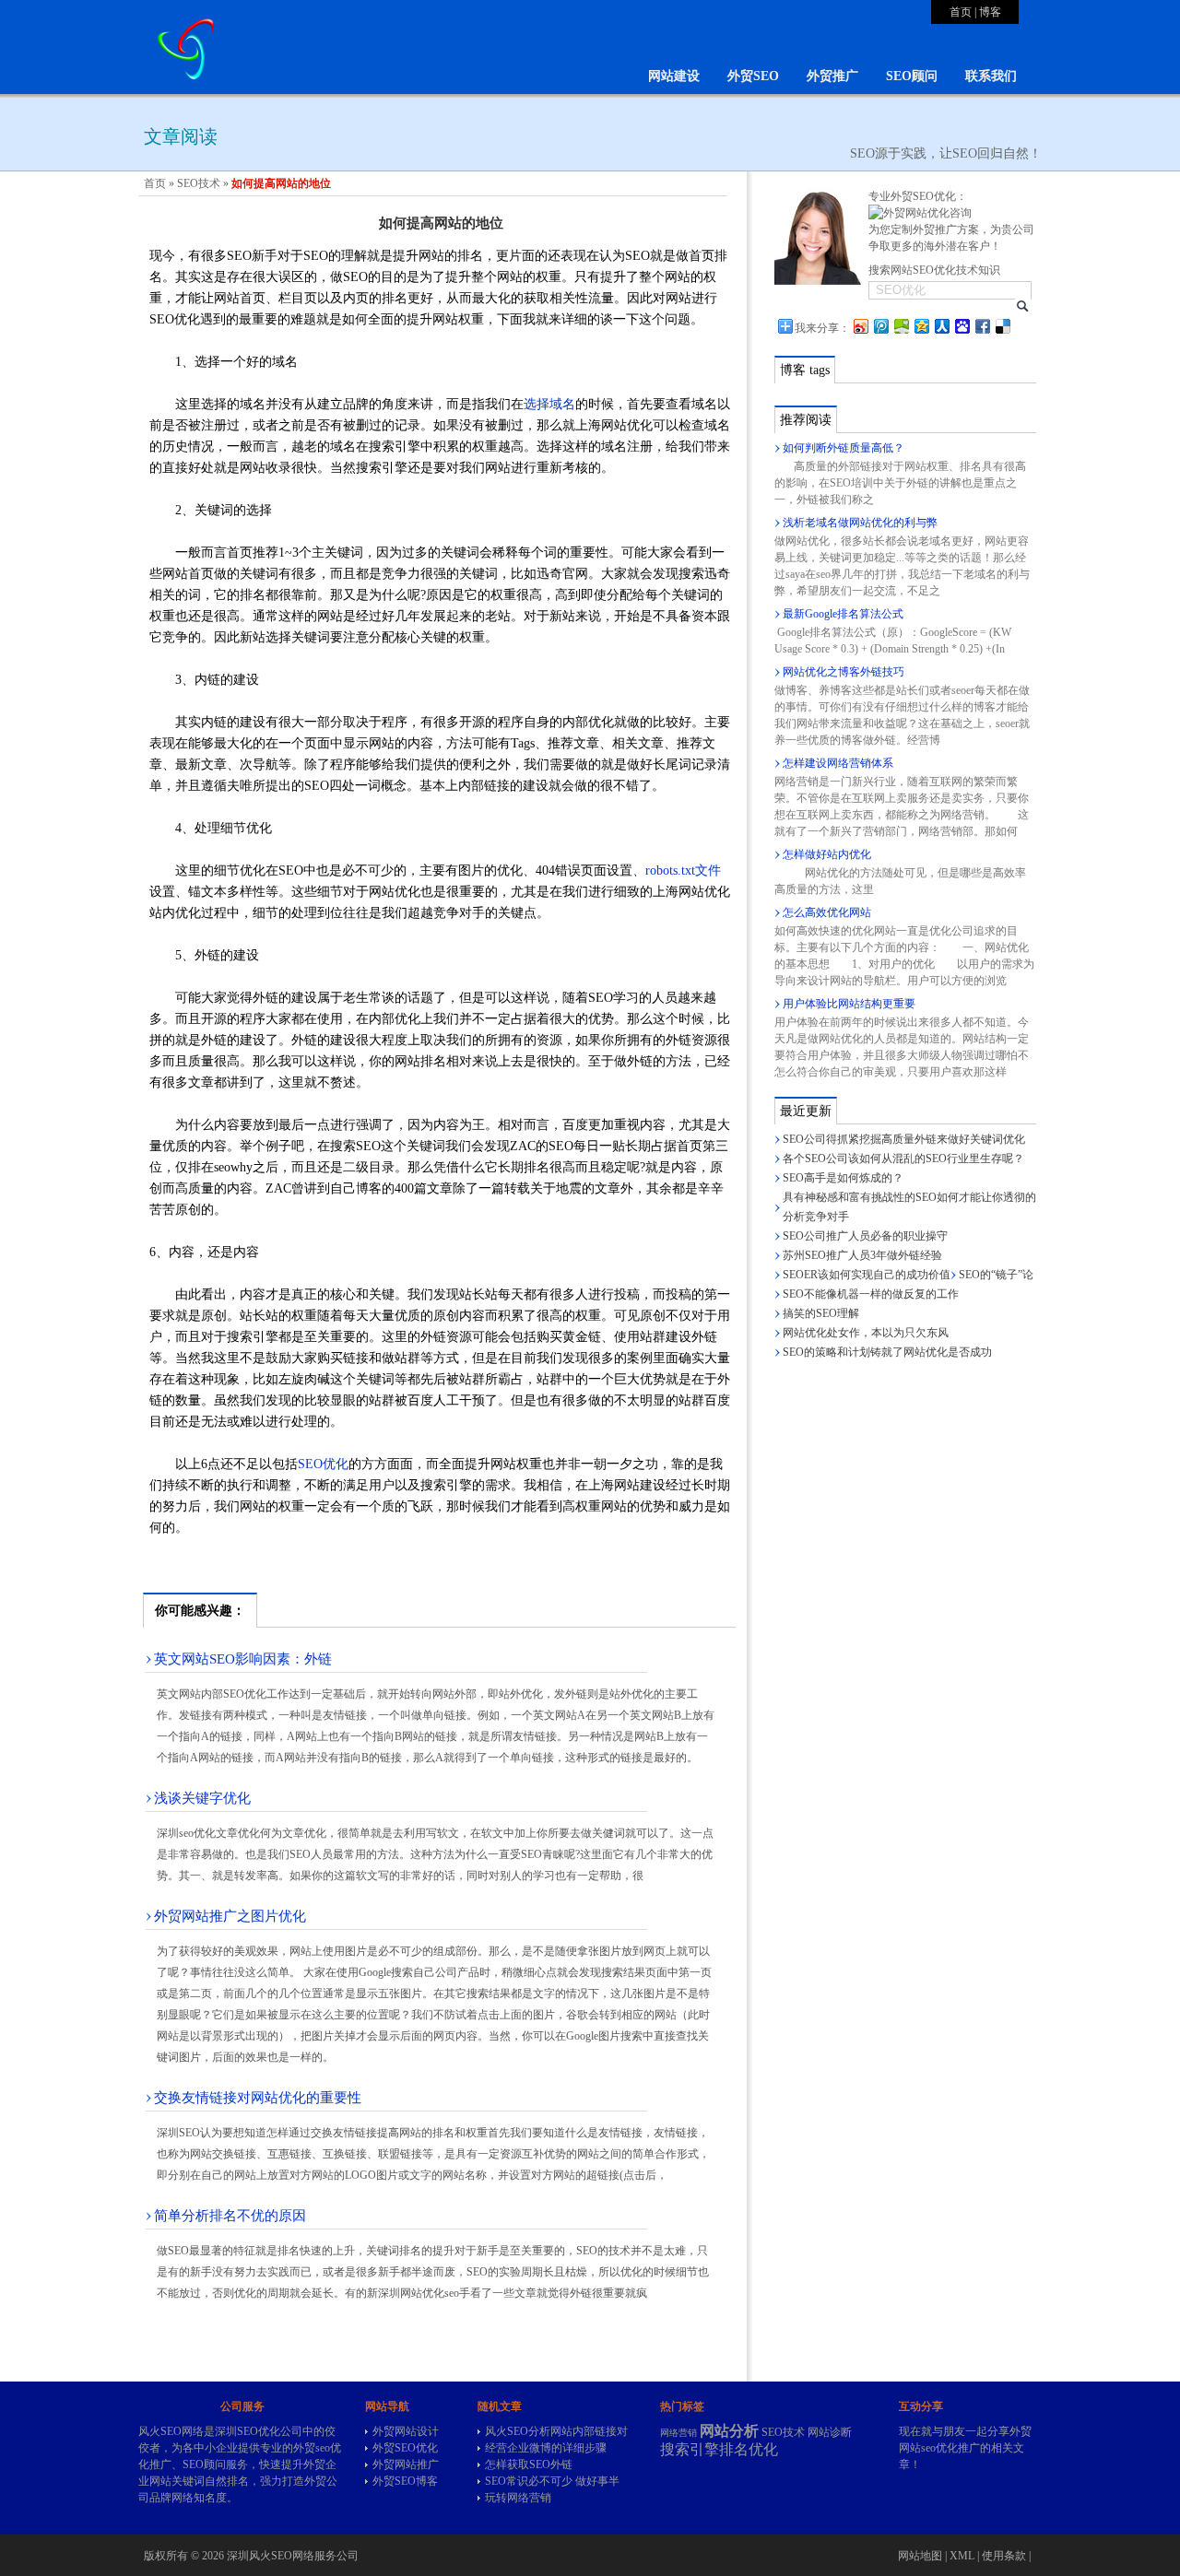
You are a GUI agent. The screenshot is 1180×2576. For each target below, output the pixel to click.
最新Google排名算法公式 (843, 614)
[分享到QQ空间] (921, 326)
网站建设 (674, 76)
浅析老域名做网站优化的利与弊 (860, 523)
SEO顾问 (912, 76)
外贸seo (312, 2448)
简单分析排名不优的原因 (230, 2216)
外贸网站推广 (406, 2464)
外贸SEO (753, 76)
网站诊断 (830, 2432)
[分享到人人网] (941, 326)
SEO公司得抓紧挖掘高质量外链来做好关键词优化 (904, 1139)
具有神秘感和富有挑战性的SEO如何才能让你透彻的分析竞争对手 (909, 1207)
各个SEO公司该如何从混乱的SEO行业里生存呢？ (903, 1159)
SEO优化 (323, 1464)
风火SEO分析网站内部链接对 (556, 2431)
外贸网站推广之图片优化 (230, 1916)
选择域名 (549, 404)
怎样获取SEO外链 (529, 2464)
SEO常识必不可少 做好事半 (552, 2481)
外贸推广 (832, 76)
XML (962, 2556)
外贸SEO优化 (405, 2448)
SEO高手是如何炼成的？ (843, 1178)
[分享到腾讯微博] (880, 326)
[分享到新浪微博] (860, 326)
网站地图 (920, 2556)
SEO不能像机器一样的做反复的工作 (871, 1294)
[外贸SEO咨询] (920, 213)
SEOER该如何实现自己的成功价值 (867, 1275)
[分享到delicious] (1002, 326)
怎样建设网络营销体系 (838, 763)
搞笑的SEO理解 (821, 1313)
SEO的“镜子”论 (996, 1275)
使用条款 (1004, 2556)
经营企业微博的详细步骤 (546, 2448)
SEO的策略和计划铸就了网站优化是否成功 (887, 1352)
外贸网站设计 (406, 2431)
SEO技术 (199, 183)
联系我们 (991, 76)
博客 (990, 12)
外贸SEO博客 (405, 2481)
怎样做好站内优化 (827, 854)
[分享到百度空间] (901, 326)
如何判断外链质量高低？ (844, 448)
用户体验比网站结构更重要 (849, 1004)
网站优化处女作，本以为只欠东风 (866, 1333)
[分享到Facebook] (982, 326)
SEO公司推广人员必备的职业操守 (865, 1236)
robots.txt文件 (683, 870)
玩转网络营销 (518, 2498)
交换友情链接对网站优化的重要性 (258, 2098)
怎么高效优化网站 (827, 912)
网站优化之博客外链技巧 (844, 672)
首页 (961, 12)
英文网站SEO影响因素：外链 (243, 1659)
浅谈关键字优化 (202, 1798)
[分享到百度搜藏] (962, 326)
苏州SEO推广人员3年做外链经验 (862, 1255)
